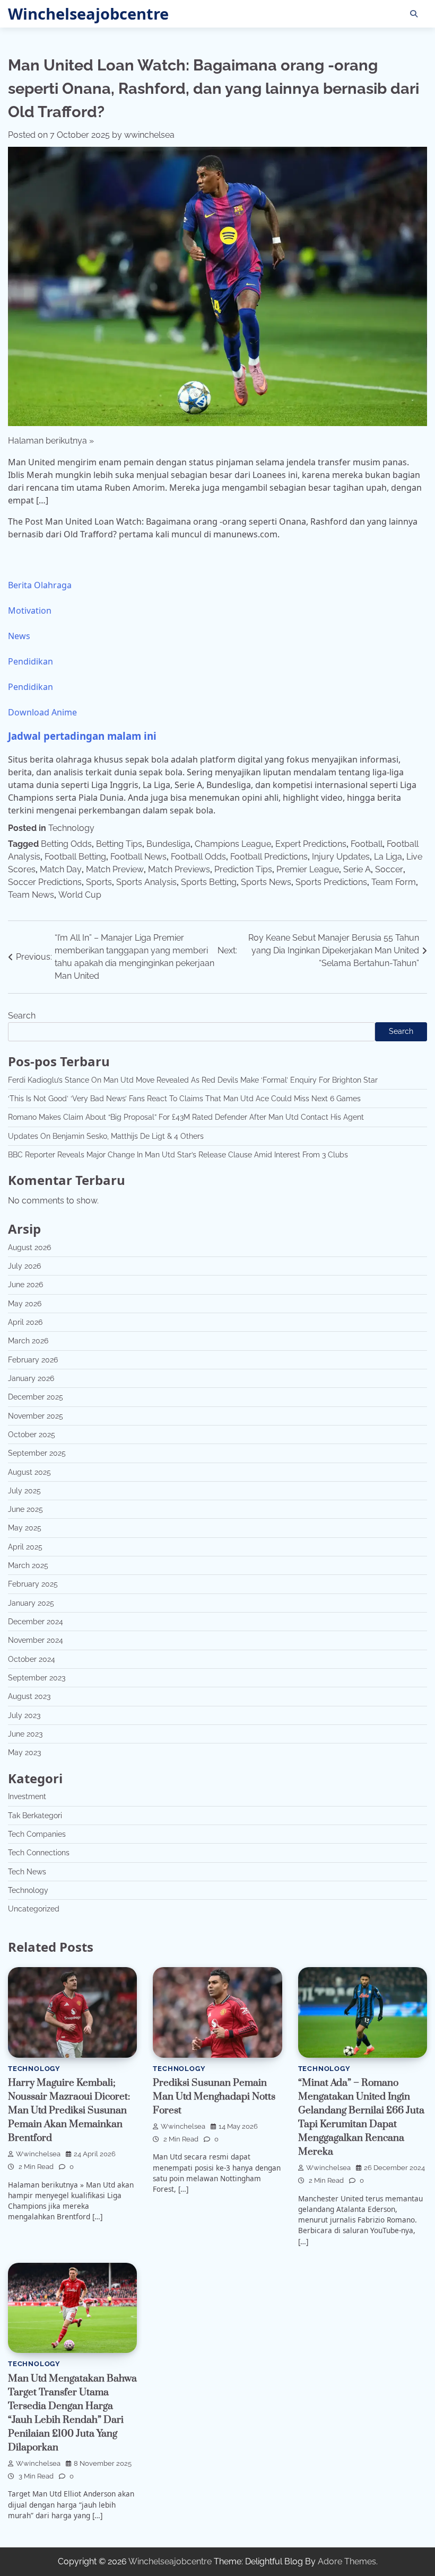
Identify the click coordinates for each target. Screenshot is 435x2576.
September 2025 (37, 1453)
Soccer (389, 869)
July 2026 (24, 1266)
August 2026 (29, 1247)
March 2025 (28, 1565)
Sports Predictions (331, 882)
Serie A (357, 869)
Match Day (61, 869)
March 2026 (28, 1341)
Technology (71, 828)
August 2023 (29, 1696)
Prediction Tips (243, 869)
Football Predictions (269, 857)
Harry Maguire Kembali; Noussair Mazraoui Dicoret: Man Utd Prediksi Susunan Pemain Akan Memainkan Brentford (69, 2110)
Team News (31, 895)
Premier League (308, 869)
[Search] (414, 14)
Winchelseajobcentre (88, 14)
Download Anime (42, 712)
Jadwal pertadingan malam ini (82, 736)
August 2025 (29, 1472)
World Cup (80, 895)
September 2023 (37, 1678)
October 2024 (32, 1659)
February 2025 (33, 1584)
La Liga (388, 857)
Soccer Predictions (45, 882)
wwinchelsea (149, 135)
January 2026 (31, 1378)
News (19, 636)
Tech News (27, 1872)
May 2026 (25, 1304)
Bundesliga (168, 844)
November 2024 (36, 1640)
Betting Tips (119, 844)
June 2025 (25, 1509)
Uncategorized (34, 1909)
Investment (27, 1796)
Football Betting (75, 857)
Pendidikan (31, 661)
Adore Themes (347, 2561)
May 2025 (25, 1528)
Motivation (30, 610)
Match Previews (179, 869)
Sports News (266, 882)
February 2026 (33, 1360)
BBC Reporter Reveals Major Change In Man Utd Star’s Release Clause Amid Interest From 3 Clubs (178, 1155)
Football (367, 844)
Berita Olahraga (40, 585)
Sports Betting (209, 882)
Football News (138, 857)
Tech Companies (37, 1834)
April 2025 (25, 1547)
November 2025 (36, 1416)
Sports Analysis (146, 882)
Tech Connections (39, 1853)
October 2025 (32, 1435)
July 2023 (24, 1715)
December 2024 (36, 1622)
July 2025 (24, 1491)
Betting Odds (66, 844)
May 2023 (24, 1752)
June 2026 (25, 1285)
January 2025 (31, 1603)
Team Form (394, 882)
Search (22, 1016)
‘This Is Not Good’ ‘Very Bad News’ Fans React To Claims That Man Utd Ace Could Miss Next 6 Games (184, 1099)
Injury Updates (341, 857)
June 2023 (25, 1734)
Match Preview (115, 869)
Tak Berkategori (35, 1816)
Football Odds (198, 857)
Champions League (233, 844)
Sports (99, 882)
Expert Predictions (311, 844)
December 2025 (36, 1397)
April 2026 (25, 1322)
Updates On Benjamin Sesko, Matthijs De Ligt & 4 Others (106, 1136)
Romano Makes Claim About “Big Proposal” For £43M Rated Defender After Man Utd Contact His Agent (186, 1117)
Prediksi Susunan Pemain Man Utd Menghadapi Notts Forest (214, 2097)
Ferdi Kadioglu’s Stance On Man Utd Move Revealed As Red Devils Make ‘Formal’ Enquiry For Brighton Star (193, 1080)
